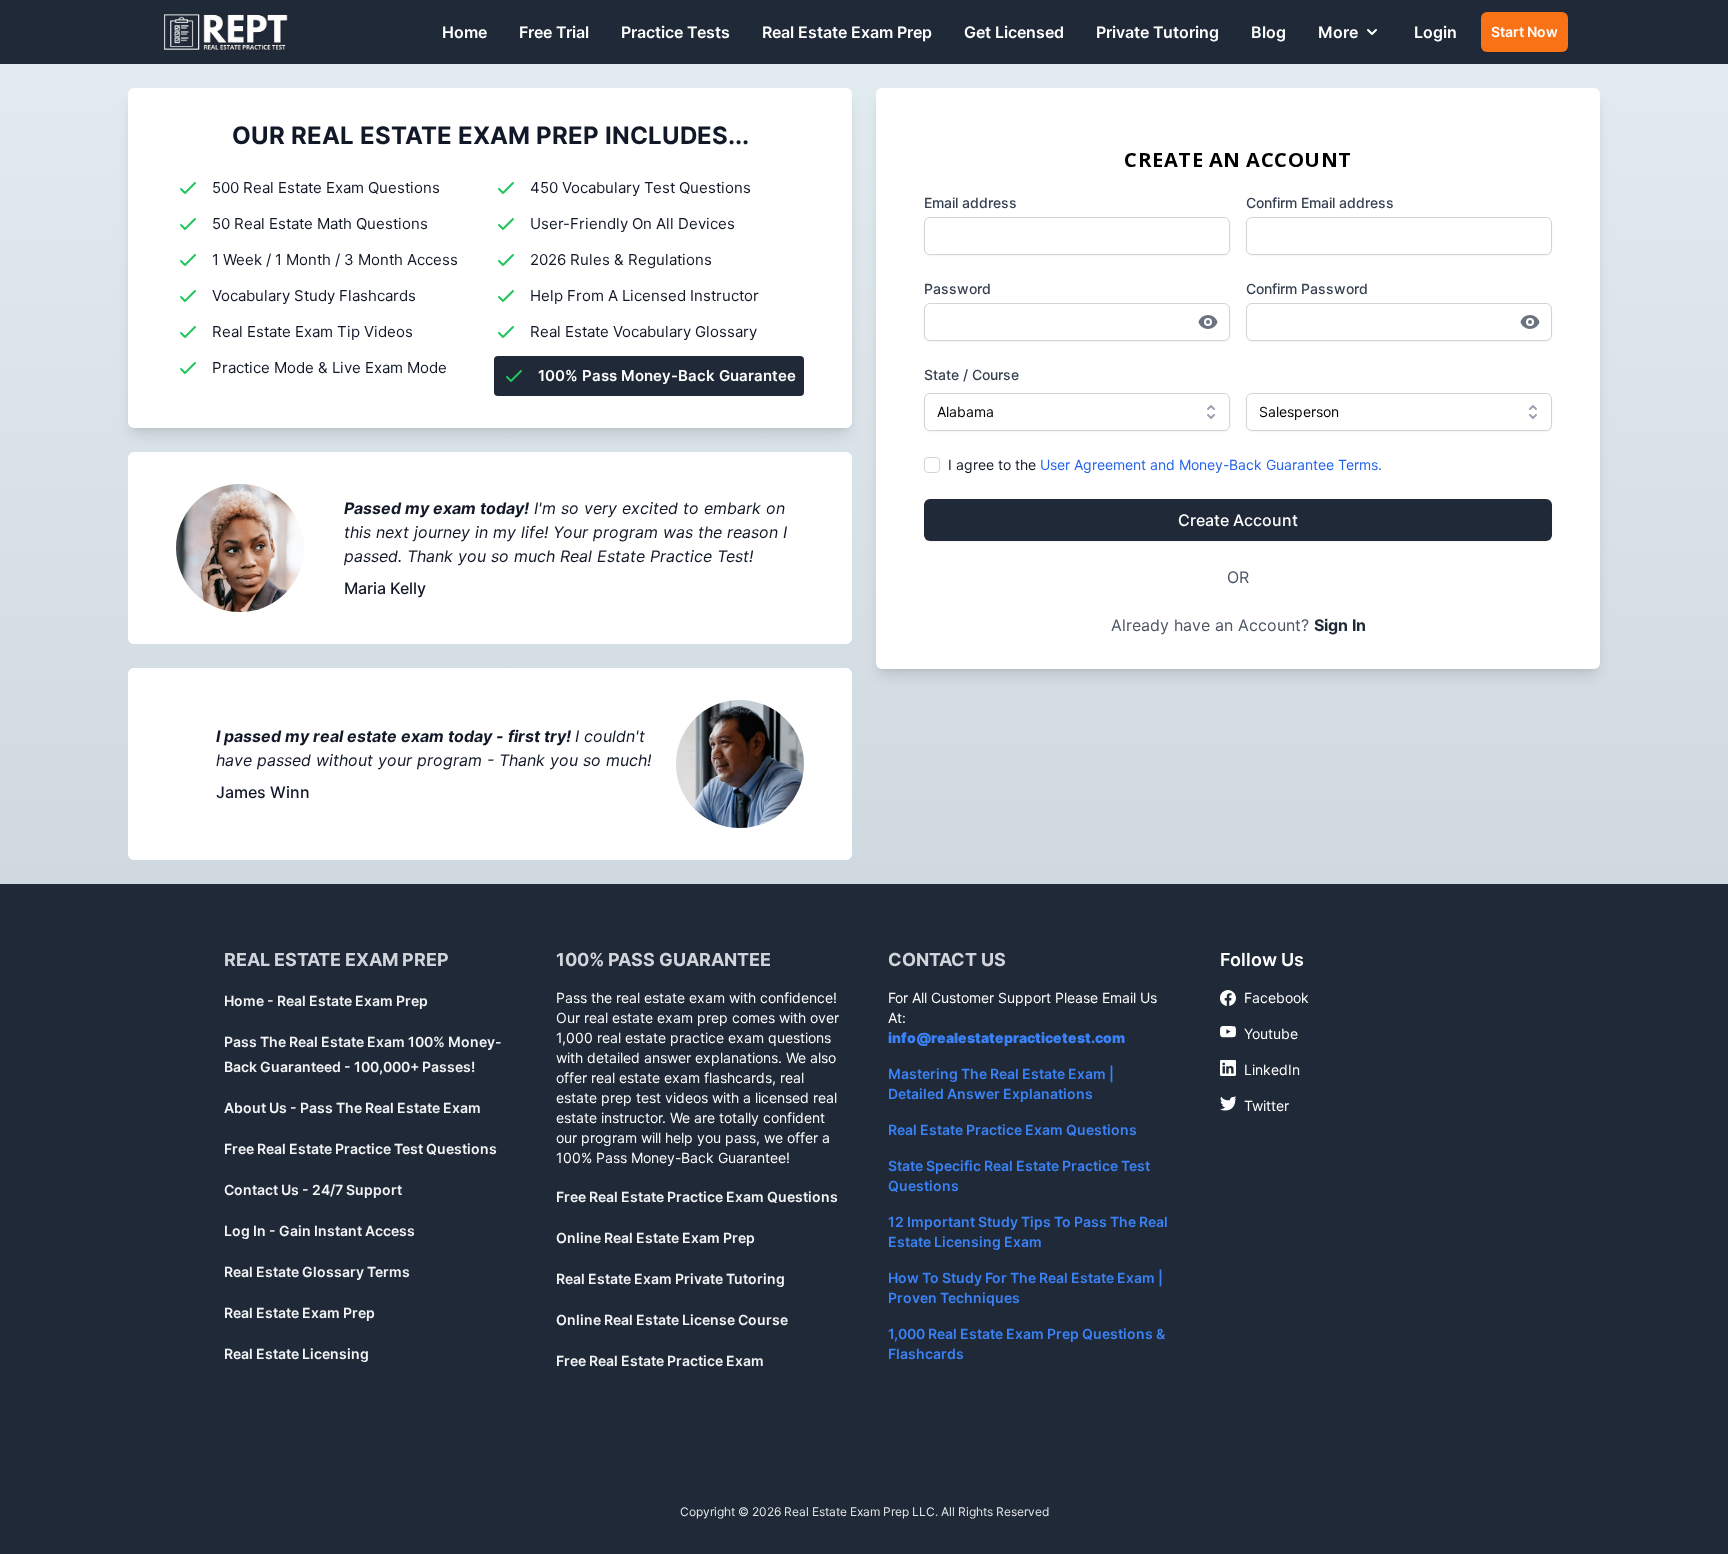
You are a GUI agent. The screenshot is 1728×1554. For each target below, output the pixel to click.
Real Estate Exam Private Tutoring (670, 1278)
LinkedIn (1260, 1069)
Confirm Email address (1320, 202)
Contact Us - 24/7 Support (313, 1189)
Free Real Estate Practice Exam (660, 1360)
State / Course (971, 374)
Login (1435, 32)
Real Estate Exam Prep (847, 32)
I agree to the (1165, 464)
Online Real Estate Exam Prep (655, 1237)
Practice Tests (675, 32)
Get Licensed (1014, 32)
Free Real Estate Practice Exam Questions (697, 1196)
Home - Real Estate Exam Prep (326, 1000)
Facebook (1264, 998)
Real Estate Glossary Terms (317, 1271)
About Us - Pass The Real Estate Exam (352, 1107)
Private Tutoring (1157, 32)
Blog (1268, 32)
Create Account (1238, 520)
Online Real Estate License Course (672, 1319)
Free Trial (554, 32)
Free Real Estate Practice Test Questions (360, 1148)
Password (957, 288)
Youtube (1259, 1033)
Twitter (1254, 1105)
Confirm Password (1307, 288)
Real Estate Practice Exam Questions (1012, 1129)
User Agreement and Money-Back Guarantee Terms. (1211, 464)
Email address (970, 202)
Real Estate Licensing (296, 1353)
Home (464, 32)
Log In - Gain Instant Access (319, 1230)
